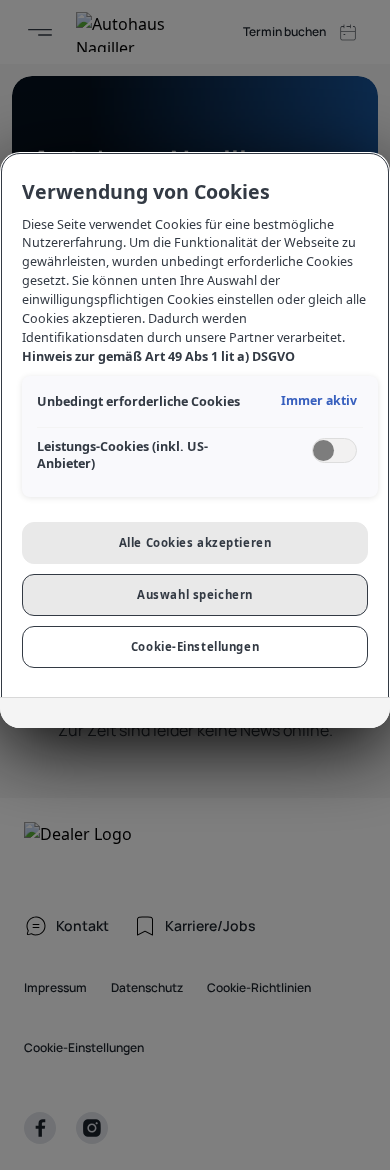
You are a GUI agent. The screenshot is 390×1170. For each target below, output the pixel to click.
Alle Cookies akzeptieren (195, 542)
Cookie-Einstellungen (195, 646)
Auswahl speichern (195, 594)
